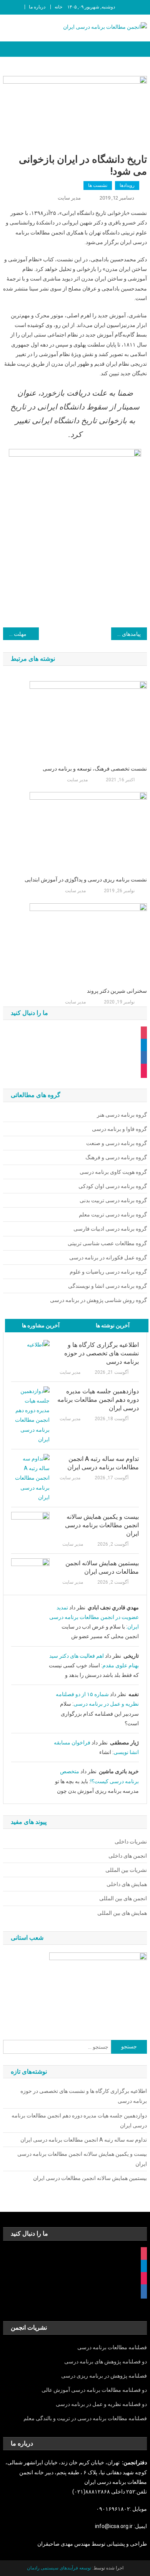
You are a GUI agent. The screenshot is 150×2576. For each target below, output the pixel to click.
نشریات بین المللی (126, 1870)
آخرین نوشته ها (113, 1325)
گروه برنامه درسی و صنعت (117, 1143)
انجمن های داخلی (128, 1856)
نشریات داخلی (131, 1842)
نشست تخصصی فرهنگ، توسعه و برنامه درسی (95, 769)
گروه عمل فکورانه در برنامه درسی (108, 1257)
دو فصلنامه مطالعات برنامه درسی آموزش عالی (94, 2390)
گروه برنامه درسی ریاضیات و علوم (108, 1272)
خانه (58, 7)
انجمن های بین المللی (123, 1898)
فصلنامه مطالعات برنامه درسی (112, 2347)
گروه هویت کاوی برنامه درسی (113, 1172)
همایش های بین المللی (122, 1913)
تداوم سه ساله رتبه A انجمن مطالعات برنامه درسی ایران (103, 1463)
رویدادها (127, 185)
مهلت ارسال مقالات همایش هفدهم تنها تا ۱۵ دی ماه (15, 634)
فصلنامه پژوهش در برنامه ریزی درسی (104, 2376)
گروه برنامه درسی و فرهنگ (116, 1157)
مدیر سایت (69, 198)
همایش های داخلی (127, 1884)
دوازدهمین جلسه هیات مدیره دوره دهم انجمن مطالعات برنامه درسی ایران (98, 1400)
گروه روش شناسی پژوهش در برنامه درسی (98, 1300)
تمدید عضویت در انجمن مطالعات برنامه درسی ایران (94, 1617)
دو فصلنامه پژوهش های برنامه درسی (106, 2361)
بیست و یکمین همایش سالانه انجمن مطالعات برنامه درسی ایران (102, 1525)
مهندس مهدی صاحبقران (64, 2544)
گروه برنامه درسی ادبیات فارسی (110, 1229)
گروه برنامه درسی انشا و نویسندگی (107, 1286)
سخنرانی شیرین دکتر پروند (117, 991)
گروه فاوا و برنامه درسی (119, 1129)
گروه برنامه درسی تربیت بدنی (113, 1200)
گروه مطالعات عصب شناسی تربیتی (107, 1243)
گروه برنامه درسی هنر (122, 1115)
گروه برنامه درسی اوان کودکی (113, 1186)
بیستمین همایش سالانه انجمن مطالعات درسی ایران (102, 1567)
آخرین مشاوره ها (41, 1325)
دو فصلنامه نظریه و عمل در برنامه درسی (101, 2404)
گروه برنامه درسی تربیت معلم (113, 1215)
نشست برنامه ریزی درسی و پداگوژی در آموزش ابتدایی (86, 880)
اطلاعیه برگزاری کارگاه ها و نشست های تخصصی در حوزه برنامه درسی (102, 1353)
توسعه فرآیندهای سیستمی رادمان (59, 2568)
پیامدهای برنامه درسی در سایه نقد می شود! (126, 634)
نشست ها (98, 185)
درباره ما (37, 7)
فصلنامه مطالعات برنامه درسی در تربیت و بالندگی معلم (85, 2418)
